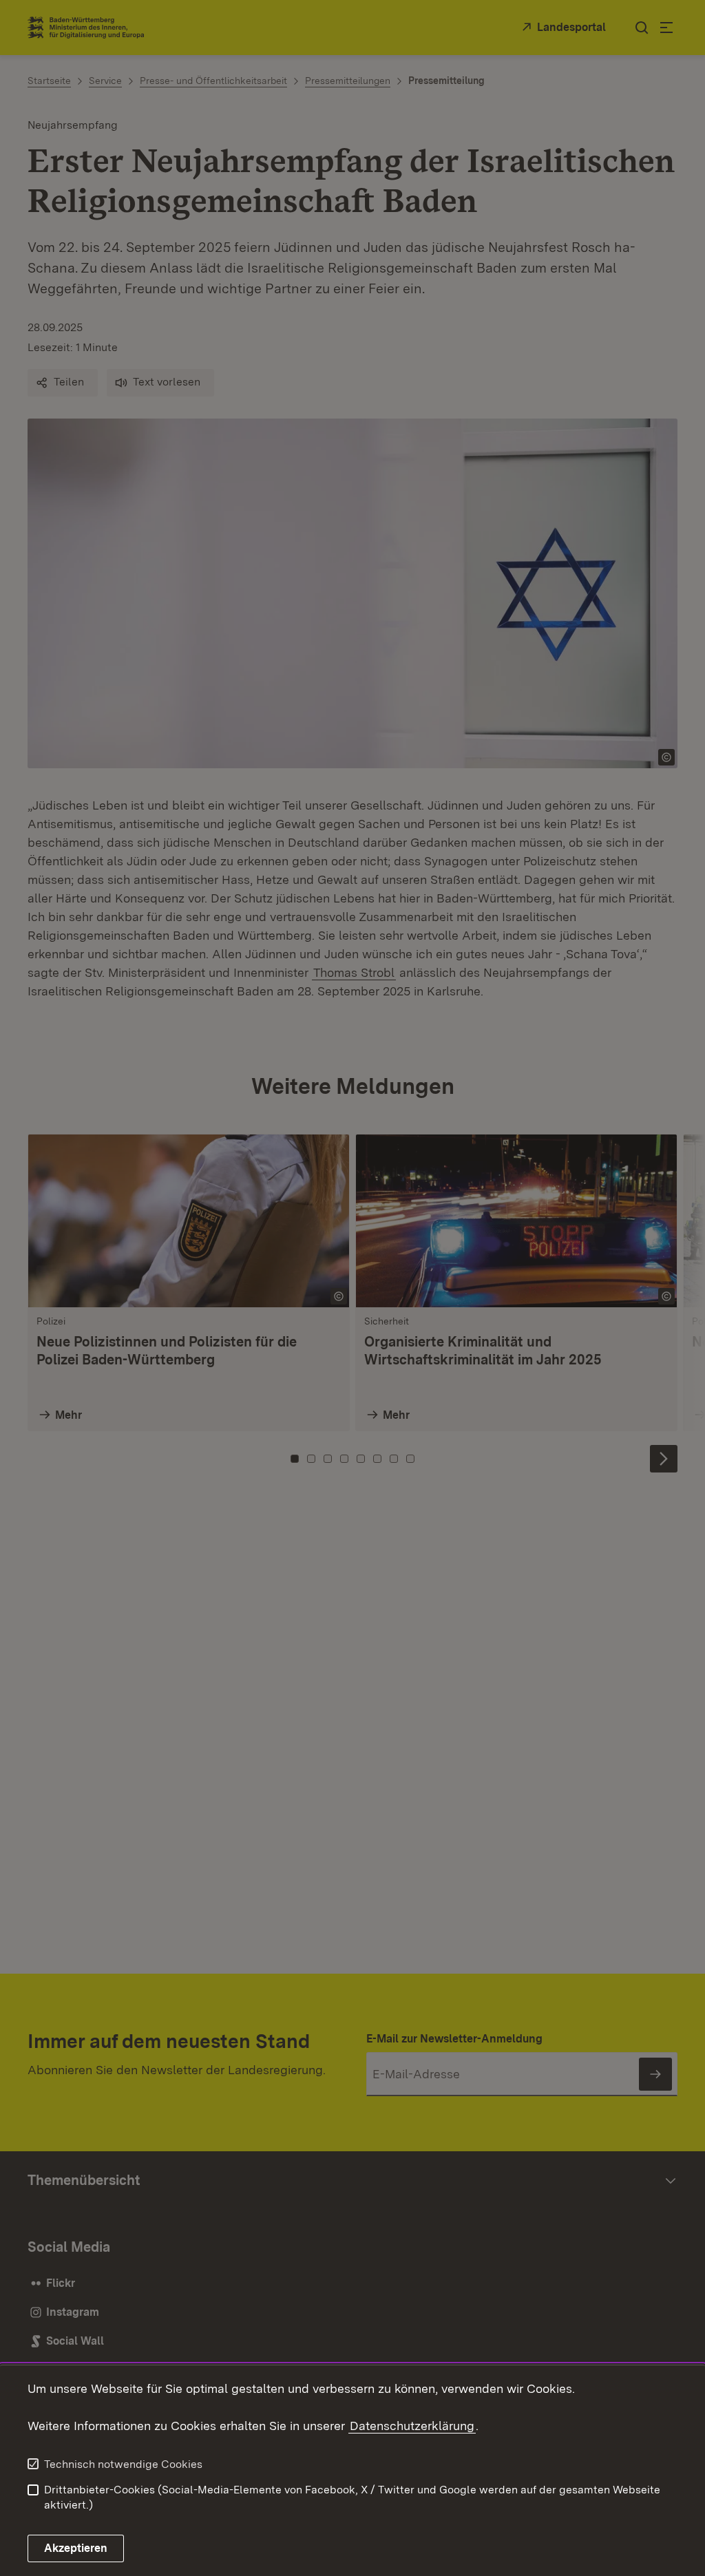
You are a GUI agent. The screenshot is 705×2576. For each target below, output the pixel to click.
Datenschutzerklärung (412, 2426)
